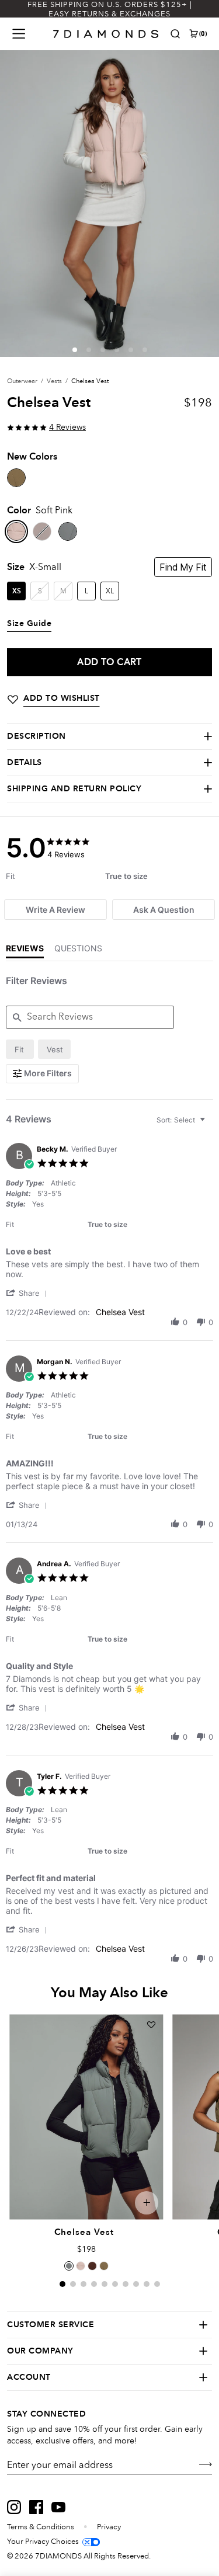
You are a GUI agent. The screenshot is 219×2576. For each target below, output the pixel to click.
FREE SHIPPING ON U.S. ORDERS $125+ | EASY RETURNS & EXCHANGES (110, 9)
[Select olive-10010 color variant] (104, 2266)
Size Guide (29, 624)
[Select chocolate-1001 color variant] (92, 2266)
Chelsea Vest (120, 1312)
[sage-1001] (68, 531)
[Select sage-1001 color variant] (69, 2266)
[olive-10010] (16, 478)
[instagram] (14, 2507)
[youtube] (58, 2507)
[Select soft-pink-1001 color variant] (81, 2266)
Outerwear (22, 381)
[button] (75, 350)
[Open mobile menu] (19, 34)
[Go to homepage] (106, 34)
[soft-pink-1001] (16, 531)
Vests (54, 381)
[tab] (55, 910)
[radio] (20, 1049)
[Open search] (175, 34)
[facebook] (36, 2507)
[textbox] (211, 1124)
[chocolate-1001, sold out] (42, 531)
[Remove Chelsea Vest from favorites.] (151, 2025)
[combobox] (182, 1120)
